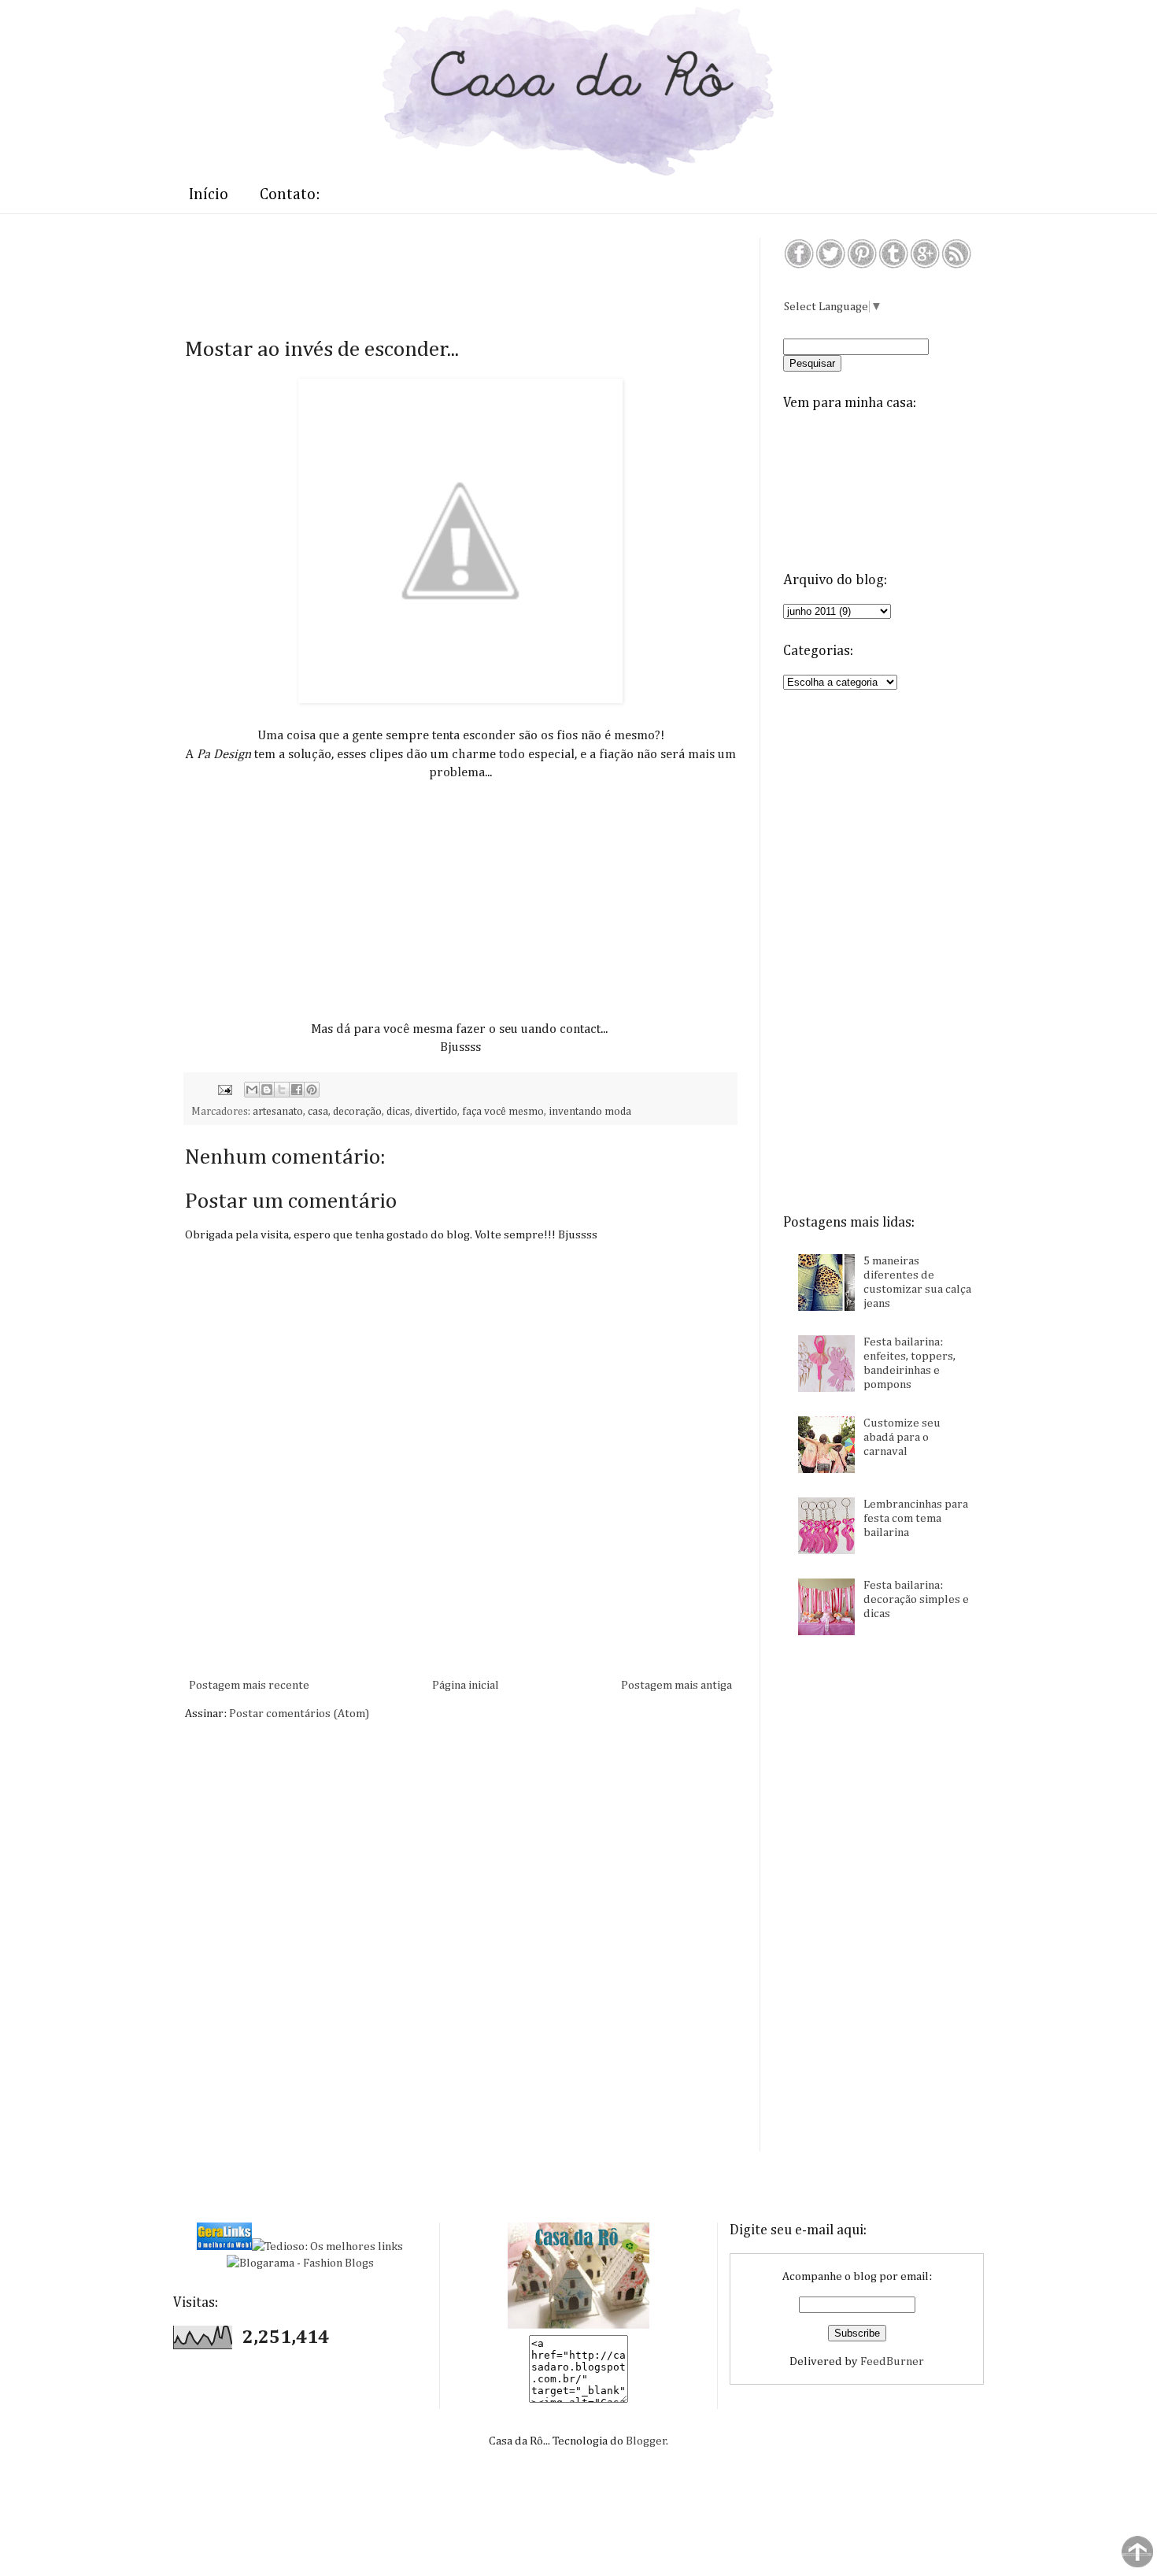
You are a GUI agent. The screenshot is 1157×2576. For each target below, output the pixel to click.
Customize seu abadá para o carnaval (902, 1437)
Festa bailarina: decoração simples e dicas (916, 1599)
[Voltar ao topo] (1137, 2554)
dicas (398, 1112)
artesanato (278, 1112)
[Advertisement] (471, 273)
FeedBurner (892, 2361)
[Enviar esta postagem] (224, 1090)
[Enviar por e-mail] (252, 1090)
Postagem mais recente (249, 1685)
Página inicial (466, 1685)
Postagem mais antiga (676, 1685)
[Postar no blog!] (267, 1090)
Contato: (290, 194)
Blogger (646, 2441)
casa (318, 1112)
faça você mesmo (503, 1112)
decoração (357, 1112)
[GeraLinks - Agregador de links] (224, 2247)
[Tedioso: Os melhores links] (327, 2247)
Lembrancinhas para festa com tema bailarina (916, 1518)
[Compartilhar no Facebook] (297, 1090)
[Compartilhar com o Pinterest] (312, 1090)
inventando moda (590, 1112)
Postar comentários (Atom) (299, 1714)
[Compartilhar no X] (282, 1090)
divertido (436, 1112)
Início (209, 194)
